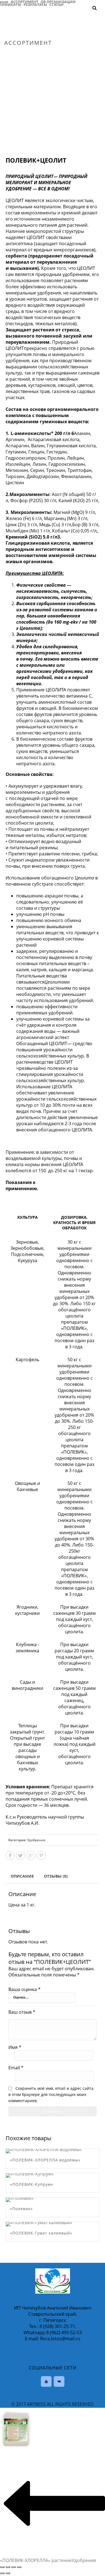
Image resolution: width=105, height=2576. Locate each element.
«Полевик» (21, 2209)
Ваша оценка (25, 1989)
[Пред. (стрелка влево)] (2, 2573)
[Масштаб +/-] (19, 2567)
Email (16, 2068)
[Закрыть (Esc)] (2, 2567)
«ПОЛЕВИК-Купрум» (32, 2184)
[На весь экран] (13, 2567)
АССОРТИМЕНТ (25, 1)
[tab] (22, 1876)
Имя (15, 2047)
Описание (22, 1876)
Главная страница (23, 55)
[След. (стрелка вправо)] (8, 2573)
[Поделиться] (8, 2567)
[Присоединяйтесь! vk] (59, 2381)
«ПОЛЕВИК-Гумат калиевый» (41, 2233)
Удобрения (54, 55)
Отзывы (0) (56, 1876)
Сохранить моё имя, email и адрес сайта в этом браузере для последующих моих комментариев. (51, 2094)
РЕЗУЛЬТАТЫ (35, 4)
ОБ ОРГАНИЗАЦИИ (58, 1)
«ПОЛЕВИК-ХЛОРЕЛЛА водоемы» (45, 2160)
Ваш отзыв (22, 2012)
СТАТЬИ (56, 4)
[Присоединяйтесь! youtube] (46, 2381)
